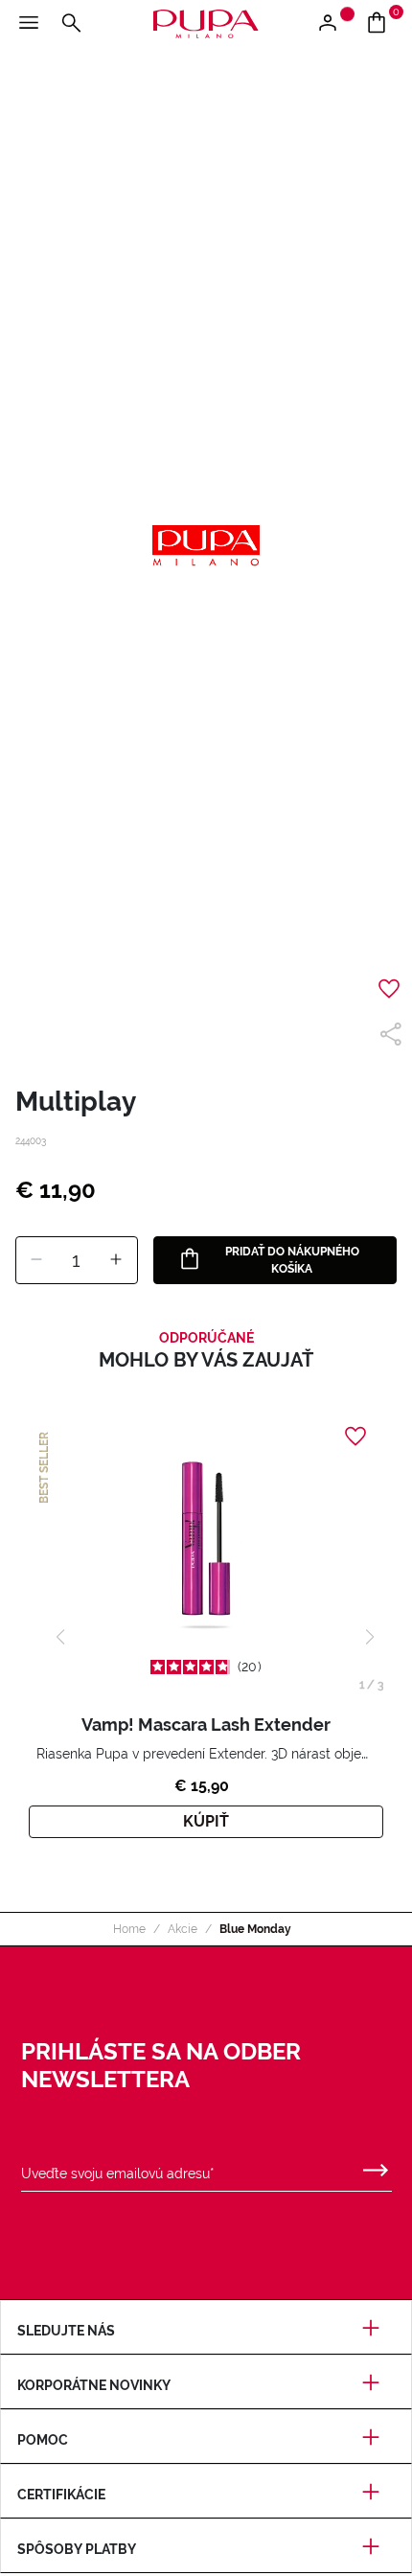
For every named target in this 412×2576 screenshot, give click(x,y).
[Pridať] (116, 1260)
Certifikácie (61, 2495)
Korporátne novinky (94, 2385)
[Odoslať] (376, 2166)
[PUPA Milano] (206, 23)
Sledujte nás (66, 2331)
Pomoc (43, 2440)
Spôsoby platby (77, 2549)
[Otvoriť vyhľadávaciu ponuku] (71, 24)
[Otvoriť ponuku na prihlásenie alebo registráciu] (335, 24)
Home (129, 1929)
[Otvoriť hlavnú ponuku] (29, 24)
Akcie (183, 1929)
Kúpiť (206, 1821)
